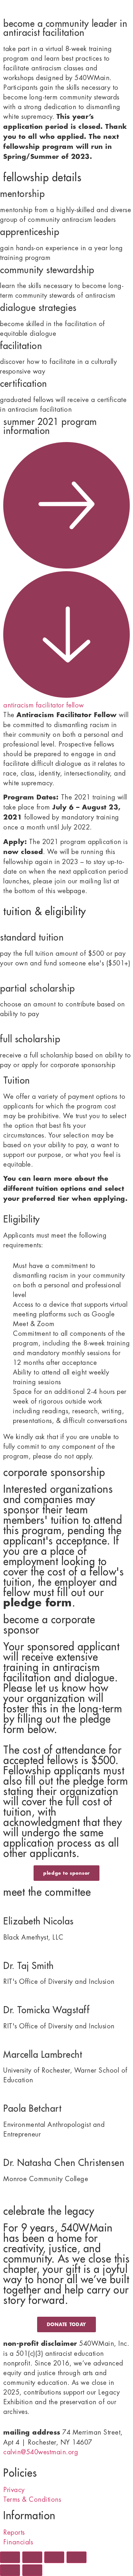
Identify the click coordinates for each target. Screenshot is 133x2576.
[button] (66, 576)
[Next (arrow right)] (32, 2570)
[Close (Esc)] (77, 2557)
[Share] (54, 2557)
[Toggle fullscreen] (32, 2557)
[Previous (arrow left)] (10, 2570)
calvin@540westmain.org (41, 2452)
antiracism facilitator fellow (44, 705)
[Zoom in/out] (10, 2557)
